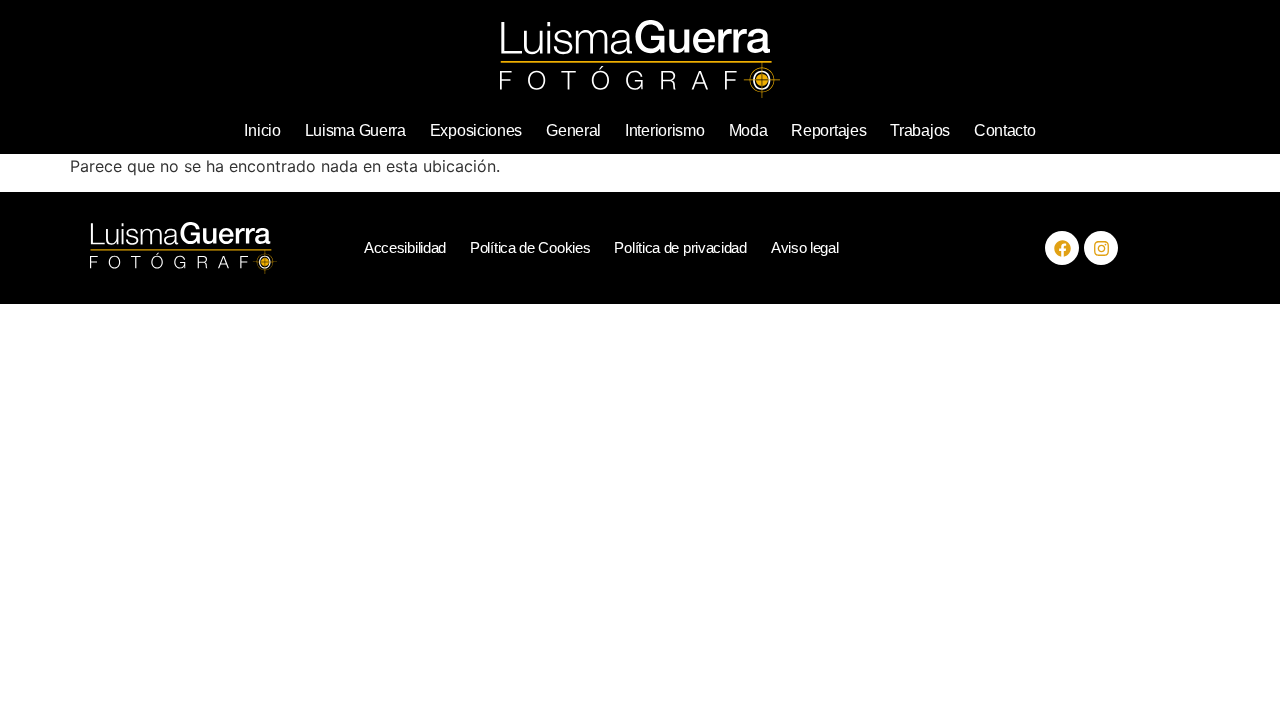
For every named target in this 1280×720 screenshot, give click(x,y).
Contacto (1005, 130)
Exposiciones (476, 130)
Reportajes (828, 130)
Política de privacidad (680, 247)
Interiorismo (664, 130)
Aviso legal (805, 247)
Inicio (262, 130)
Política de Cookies (530, 247)
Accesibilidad (405, 247)
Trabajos (920, 130)
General (573, 130)
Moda (748, 130)
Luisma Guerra (355, 130)
